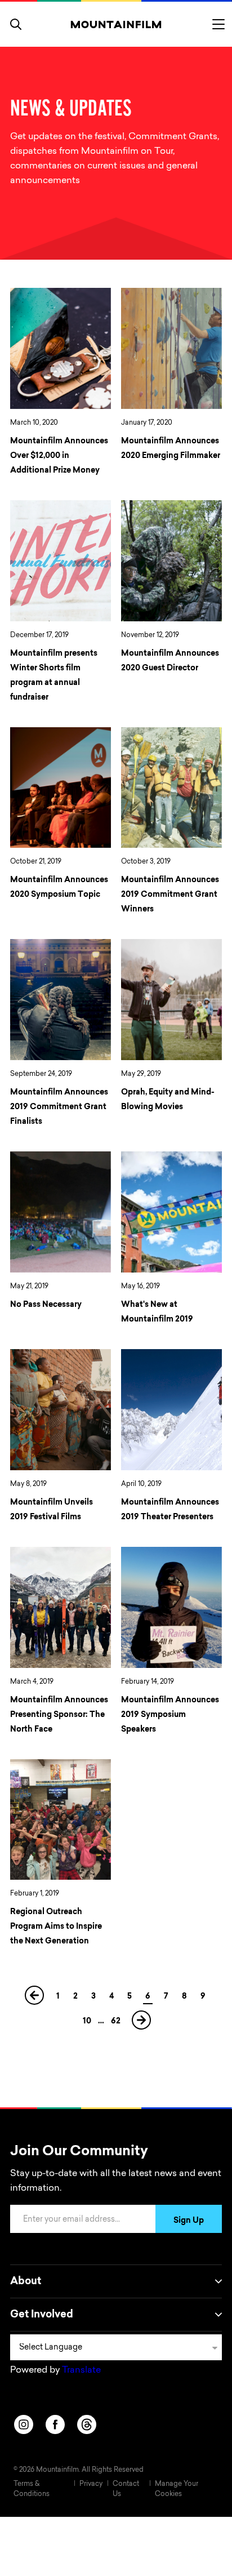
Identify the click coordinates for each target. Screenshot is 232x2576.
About (26, 2282)
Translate (81, 2370)
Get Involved (42, 2315)
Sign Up (189, 2221)
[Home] (116, 24)
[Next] (142, 2024)
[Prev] (35, 1999)
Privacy (91, 2484)
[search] (16, 24)
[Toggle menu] (218, 24)
